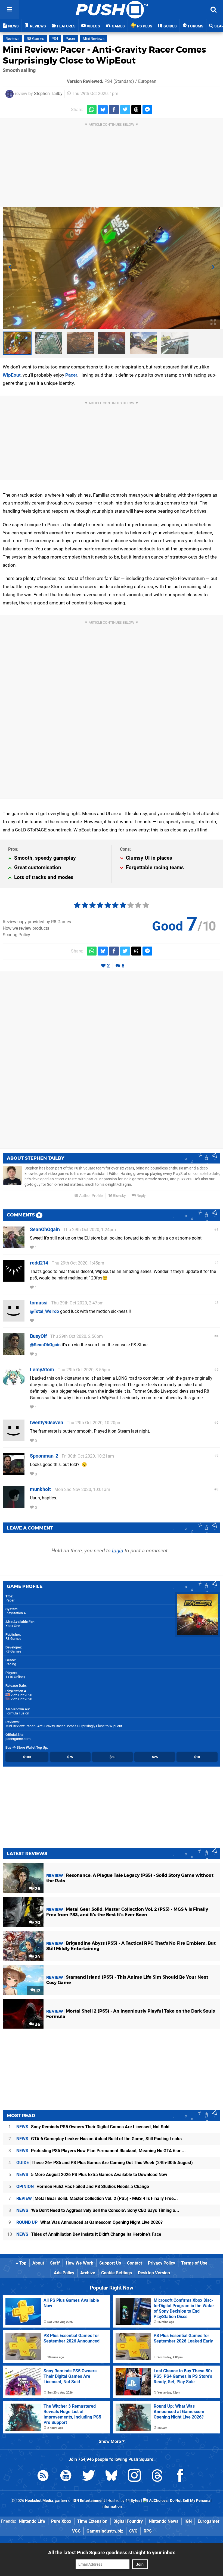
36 (37, 2024)
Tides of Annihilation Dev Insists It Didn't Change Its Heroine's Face (89, 2234)
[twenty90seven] (14, 1439)
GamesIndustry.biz (105, 2531)
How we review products (26, 928)
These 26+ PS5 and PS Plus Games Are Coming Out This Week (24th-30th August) (105, 2163)
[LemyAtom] (14, 1386)
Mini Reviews (94, 39)
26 (37, 1889)
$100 (27, 1757)
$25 (155, 1757)
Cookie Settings (117, 2273)
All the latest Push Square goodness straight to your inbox (112, 2553)
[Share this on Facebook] (114, 110)
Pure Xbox (61, 2521)
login (118, 1551)
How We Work (80, 2263)
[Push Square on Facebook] (180, 2476)
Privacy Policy (162, 2263)
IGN (188, 2521)
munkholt (40, 1489)
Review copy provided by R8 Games (37, 922)
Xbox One (13, 1626)
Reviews (12, 39)
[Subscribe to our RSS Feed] (43, 2476)
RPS (148, 2531)
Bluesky (119, 1196)
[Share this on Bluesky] (103, 110)
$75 (70, 1757)
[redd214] (14, 1279)
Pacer (70, 39)
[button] (10, 268)
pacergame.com (18, 1739)
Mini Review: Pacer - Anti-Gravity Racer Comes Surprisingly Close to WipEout (104, 55)
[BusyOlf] (14, 1352)
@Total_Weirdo (44, 1311)
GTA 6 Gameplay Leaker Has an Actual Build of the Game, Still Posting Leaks (99, 2139)
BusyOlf (38, 1336)
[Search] (213, 10)
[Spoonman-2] (14, 1472)
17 (38, 1990)
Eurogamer (209, 2521)
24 (37, 1957)
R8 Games (35, 39)
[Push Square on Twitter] (89, 2476)
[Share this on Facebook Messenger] (147, 110)
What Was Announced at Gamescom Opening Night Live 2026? (89, 2222)
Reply (141, 1196)
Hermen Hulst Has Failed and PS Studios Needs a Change (83, 2186)
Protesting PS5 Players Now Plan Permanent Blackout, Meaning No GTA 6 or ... (101, 2151)
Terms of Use (194, 2263)
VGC (76, 2531)
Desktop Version (154, 2273)
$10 (197, 1757)
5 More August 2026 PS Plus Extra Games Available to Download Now (92, 2175)
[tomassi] (14, 1319)
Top (22, 2263)
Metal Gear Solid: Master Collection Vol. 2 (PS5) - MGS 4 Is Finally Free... (97, 2198)
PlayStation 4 (16, 1613)
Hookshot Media (39, 2501)
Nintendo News (164, 2521)
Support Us (110, 2263)
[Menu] (10, 10)
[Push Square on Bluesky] (112, 2476)
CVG (133, 2531)
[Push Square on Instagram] (134, 2476)
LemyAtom (42, 1369)
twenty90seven (47, 1422)
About (38, 2263)
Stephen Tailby (48, 94)
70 (37, 1923)
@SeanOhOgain (45, 1345)
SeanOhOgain (45, 1229)
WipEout (12, 375)
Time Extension (92, 2521)
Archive (88, 2273)
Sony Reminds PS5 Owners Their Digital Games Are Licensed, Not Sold (93, 2127)
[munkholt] (14, 1505)
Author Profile (90, 1196)
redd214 (39, 1263)
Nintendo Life (32, 2521)
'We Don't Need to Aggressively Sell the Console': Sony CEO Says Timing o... (98, 2210)
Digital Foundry (128, 2521)
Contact (134, 2263)
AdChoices (158, 2501)
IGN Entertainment (89, 2501)
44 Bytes (133, 2501)
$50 (112, 1757)
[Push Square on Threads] (157, 2476)
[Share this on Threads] (136, 110)
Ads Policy (64, 2273)
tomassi (39, 1303)
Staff (55, 2263)
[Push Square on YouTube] (66, 2476)
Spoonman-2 (44, 1456)
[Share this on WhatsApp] (92, 110)
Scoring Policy (16, 935)
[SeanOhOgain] (14, 1246)
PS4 (55, 39)
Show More (110, 2441)
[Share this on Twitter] (125, 110)
